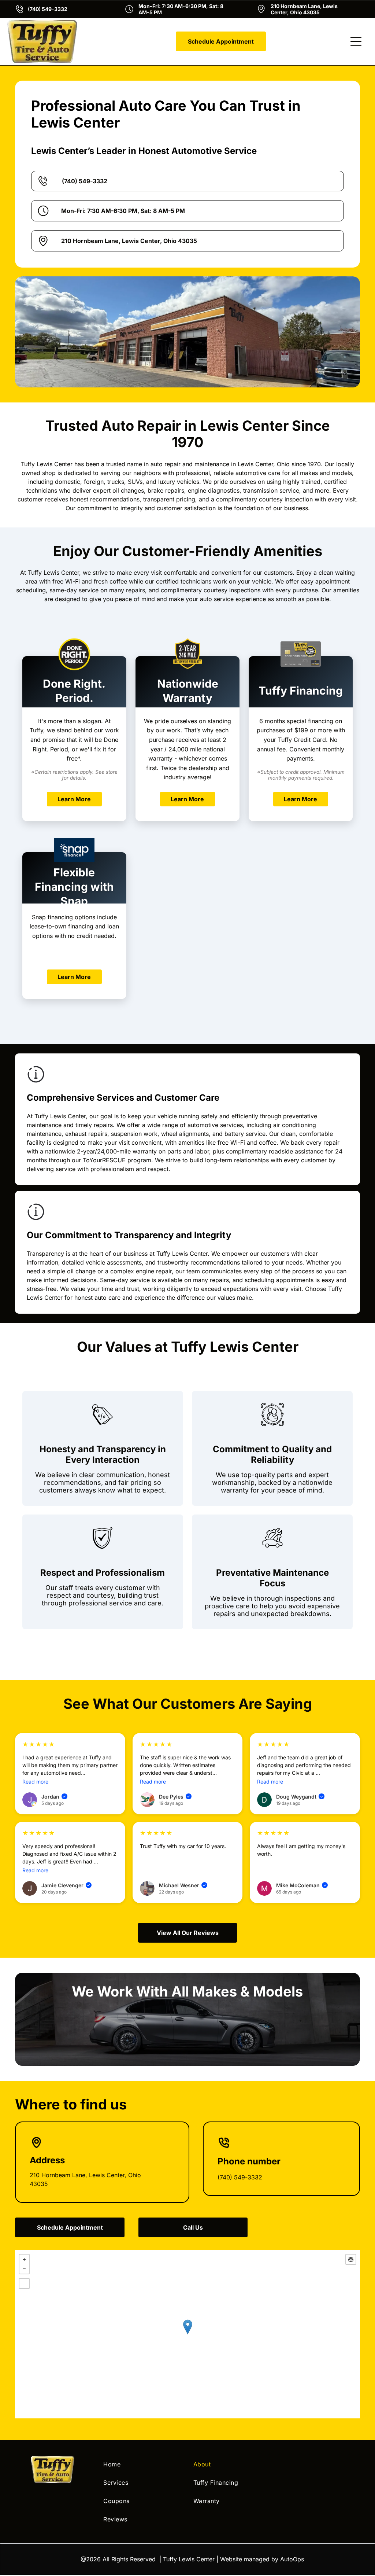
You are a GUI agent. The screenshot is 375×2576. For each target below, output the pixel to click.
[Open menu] (356, 41)
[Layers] (351, 2259)
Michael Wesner (183, 1885)
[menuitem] (142, 2464)
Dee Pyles (175, 1797)
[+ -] (187, 2334)
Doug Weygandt (300, 1797)
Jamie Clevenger (66, 1885)
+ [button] (24, 2259)
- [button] (24, 2269)
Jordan (54, 1797)
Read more (35, 1782)
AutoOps (292, 2559)
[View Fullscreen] (24, 2284)
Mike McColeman (301, 1885)
